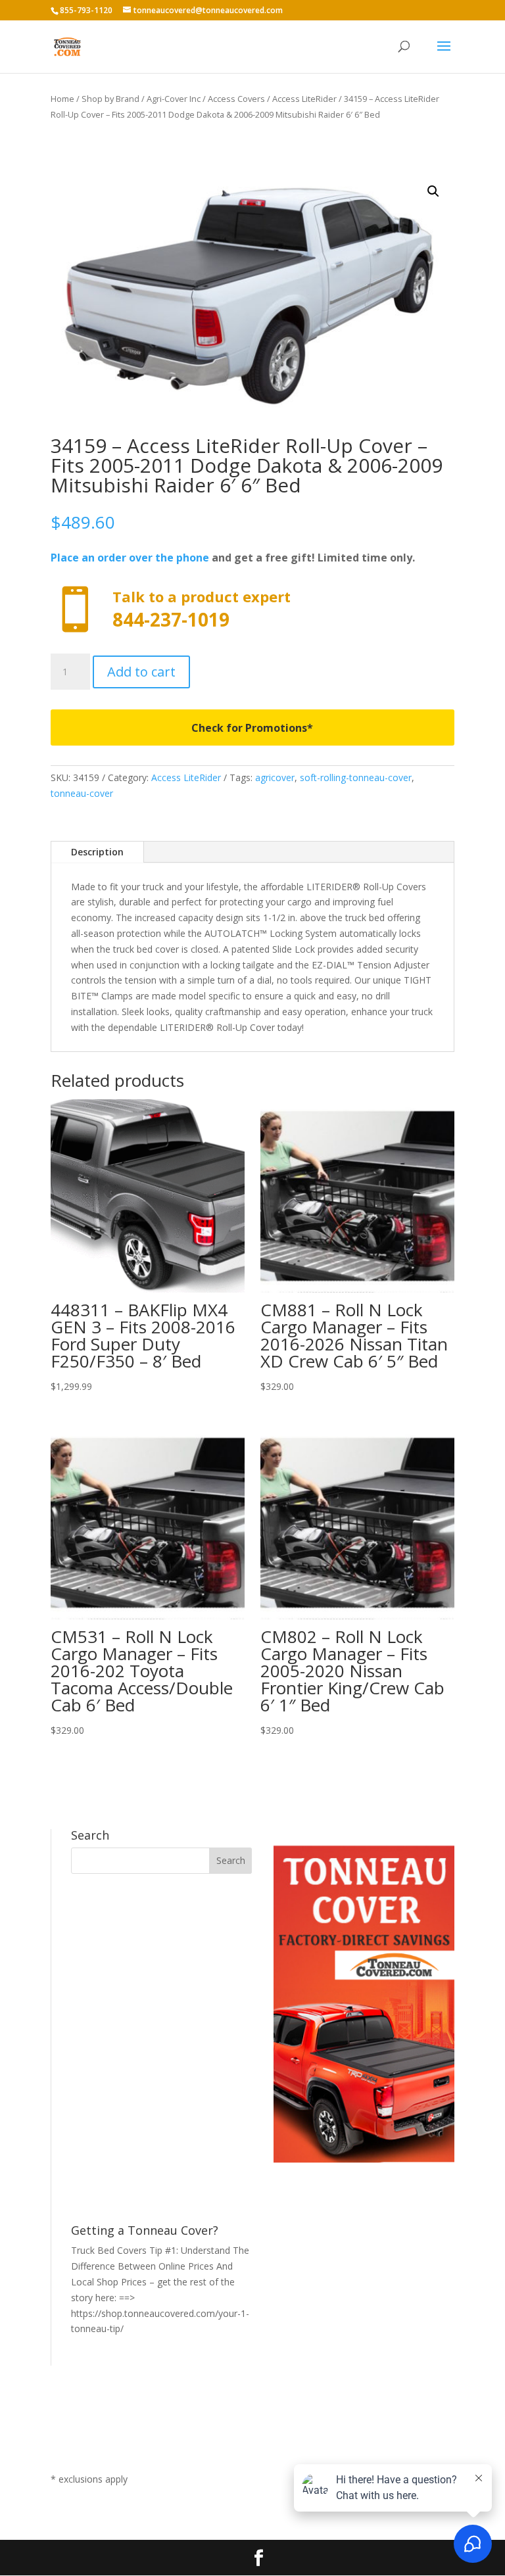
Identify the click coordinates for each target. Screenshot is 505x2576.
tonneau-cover (82, 793)
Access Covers (236, 99)
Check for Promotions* (252, 728)
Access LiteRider (304, 99)
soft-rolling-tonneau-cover (356, 777)
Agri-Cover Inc (174, 99)
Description (97, 852)
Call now (252, 610)
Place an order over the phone (130, 558)
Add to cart (141, 672)
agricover (275, 777)
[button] (433, 191)
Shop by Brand (110, 99)
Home (62, 99)
